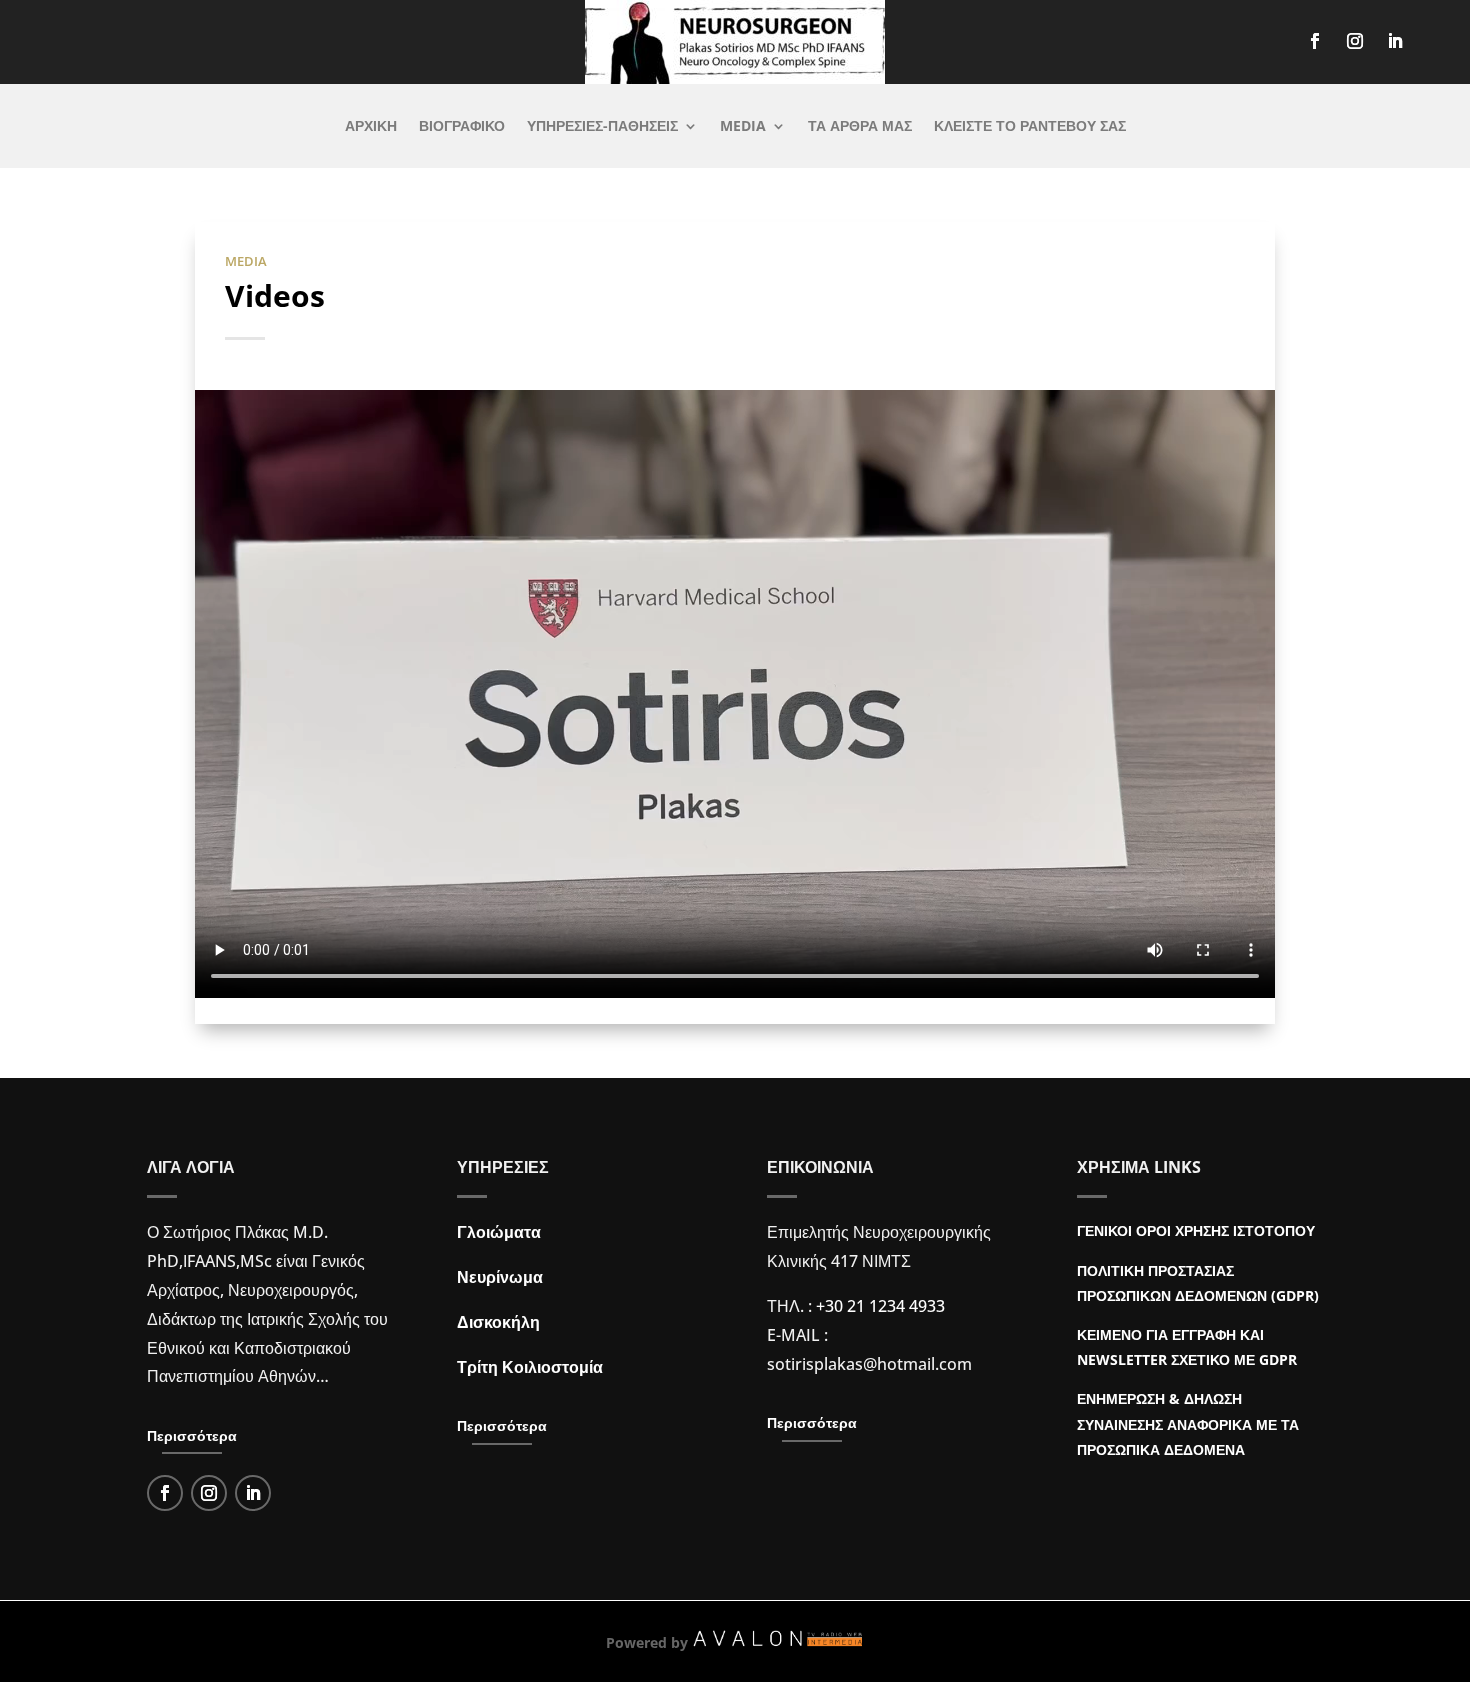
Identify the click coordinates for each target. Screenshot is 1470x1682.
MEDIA (743, 127)
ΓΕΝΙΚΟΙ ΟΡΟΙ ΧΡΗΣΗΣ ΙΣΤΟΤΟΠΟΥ (1196, 1230)
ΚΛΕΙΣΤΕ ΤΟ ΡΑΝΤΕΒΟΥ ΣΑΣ (1030, 127)
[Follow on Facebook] (1315, 41)
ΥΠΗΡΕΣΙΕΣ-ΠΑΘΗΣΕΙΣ (602, 127)
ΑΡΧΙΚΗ (371, 127)
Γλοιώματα (499, 1232)
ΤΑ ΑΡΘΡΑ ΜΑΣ (860, 127)
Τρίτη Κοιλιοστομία (530, 1367)
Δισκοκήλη (498, 1322)
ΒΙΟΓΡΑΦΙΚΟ (462, 127)
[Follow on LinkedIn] (1395, 41)
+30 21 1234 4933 (880, 1306)
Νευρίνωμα (500, 1277)
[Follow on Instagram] (1355, 41)
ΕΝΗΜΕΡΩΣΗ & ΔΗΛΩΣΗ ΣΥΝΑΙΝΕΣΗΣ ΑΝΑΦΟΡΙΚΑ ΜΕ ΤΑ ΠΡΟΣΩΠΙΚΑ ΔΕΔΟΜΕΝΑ (1188, 1423)
